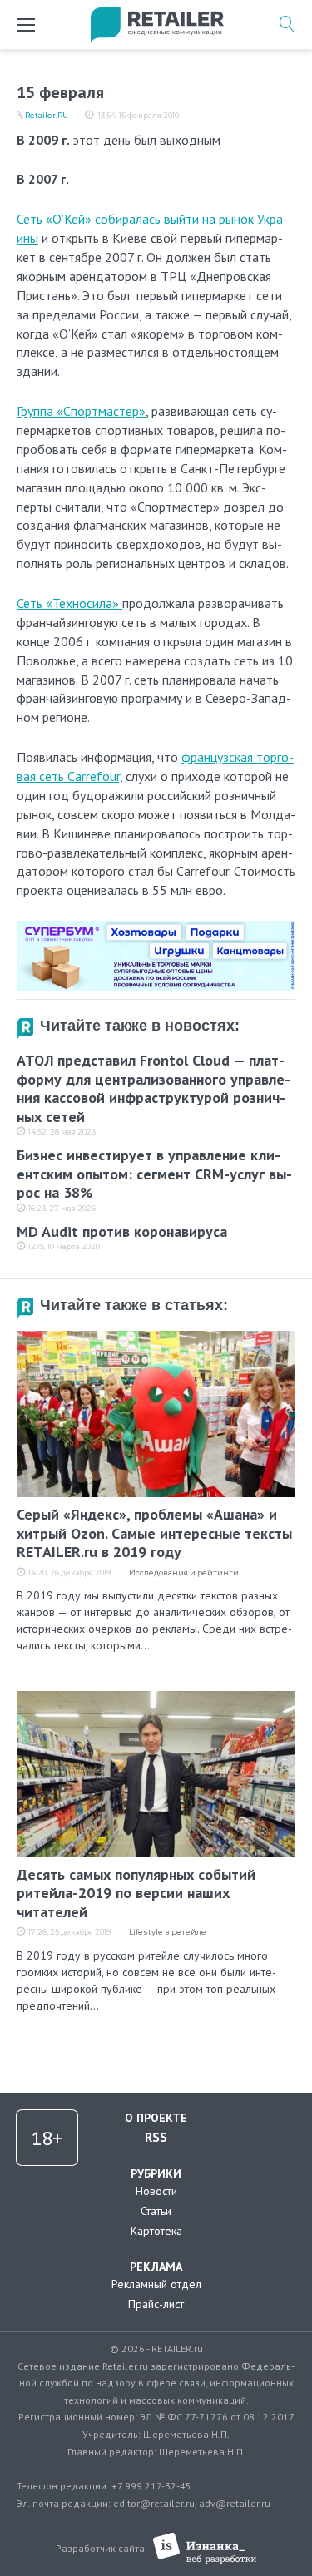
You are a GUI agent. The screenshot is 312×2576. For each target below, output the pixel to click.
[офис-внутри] (156, 927)
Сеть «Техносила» (69, 603)
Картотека (156, 2231)
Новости (156, 2191)
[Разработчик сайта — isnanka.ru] (205, 2548)
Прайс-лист (156, 2304)
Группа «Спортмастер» (81, 411)
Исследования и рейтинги (184, 1572)
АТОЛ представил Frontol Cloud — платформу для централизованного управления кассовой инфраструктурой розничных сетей (154, 1088)
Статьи (156, 2211)
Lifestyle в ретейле (168, 1932)
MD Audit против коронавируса (122, 1231)
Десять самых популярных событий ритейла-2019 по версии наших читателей (136, 1893)
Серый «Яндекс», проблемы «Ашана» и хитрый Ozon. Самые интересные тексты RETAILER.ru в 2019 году (154, 1533)
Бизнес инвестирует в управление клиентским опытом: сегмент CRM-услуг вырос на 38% (154, 1174)
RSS (156, 2137)
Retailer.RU (47, 115)
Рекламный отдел (156, 2284)
